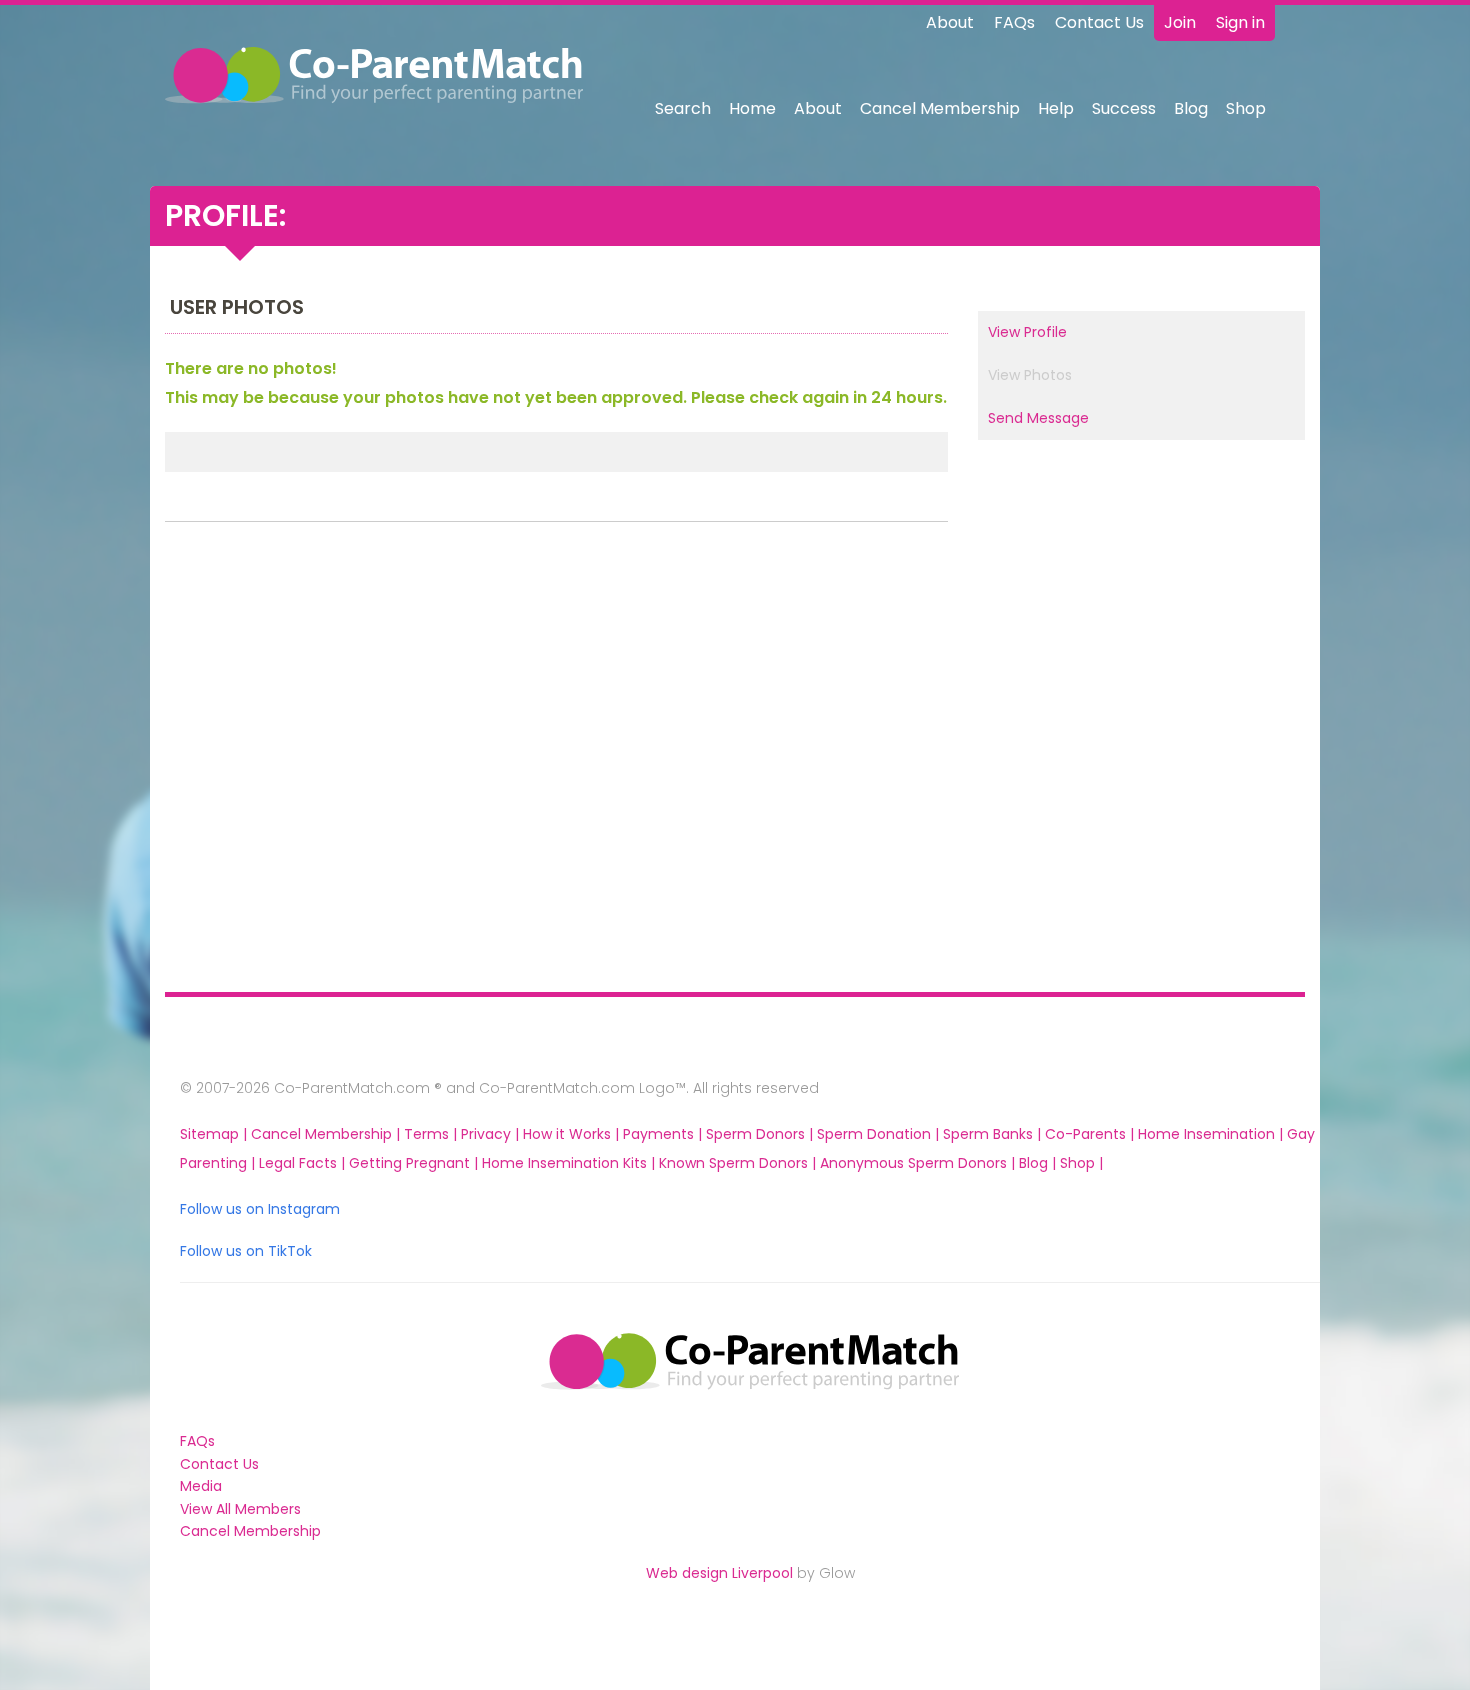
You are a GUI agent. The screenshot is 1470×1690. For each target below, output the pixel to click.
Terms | (432, 1134)
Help (1056, 108)
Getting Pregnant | (415, 1163)
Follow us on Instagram (260, 1209)
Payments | (664, 1134)
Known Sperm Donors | (739, 1163)
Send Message (1038, 418)
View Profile (1027, 332)
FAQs (1014, 22)
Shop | (1081, 1163)
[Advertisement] (295, 762)
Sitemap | (215, 1134)
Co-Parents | (1091, 1134)
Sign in (1240, 22)
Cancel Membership (940, 108)
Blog (1191, 108)
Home (752, 108)
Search (683, 108)
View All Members (240, 1509)
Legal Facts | (304, 1163)
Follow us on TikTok (246, 1251)
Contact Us (1099, 22)
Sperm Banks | (994, 1134)
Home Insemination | (1212, 1134)
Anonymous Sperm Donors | (919, 1163)
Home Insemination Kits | (570, 1163)
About (950, 22)
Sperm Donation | (880, 1134)
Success (1124, 108)
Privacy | (492, 1134)
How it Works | (573, 1134)
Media (201, 1486)
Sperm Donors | (761, 1134)
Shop (1246, 108)
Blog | (1039, 1163)
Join (1180, 22)
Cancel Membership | (327, 1134)
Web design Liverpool (719, 1573)
